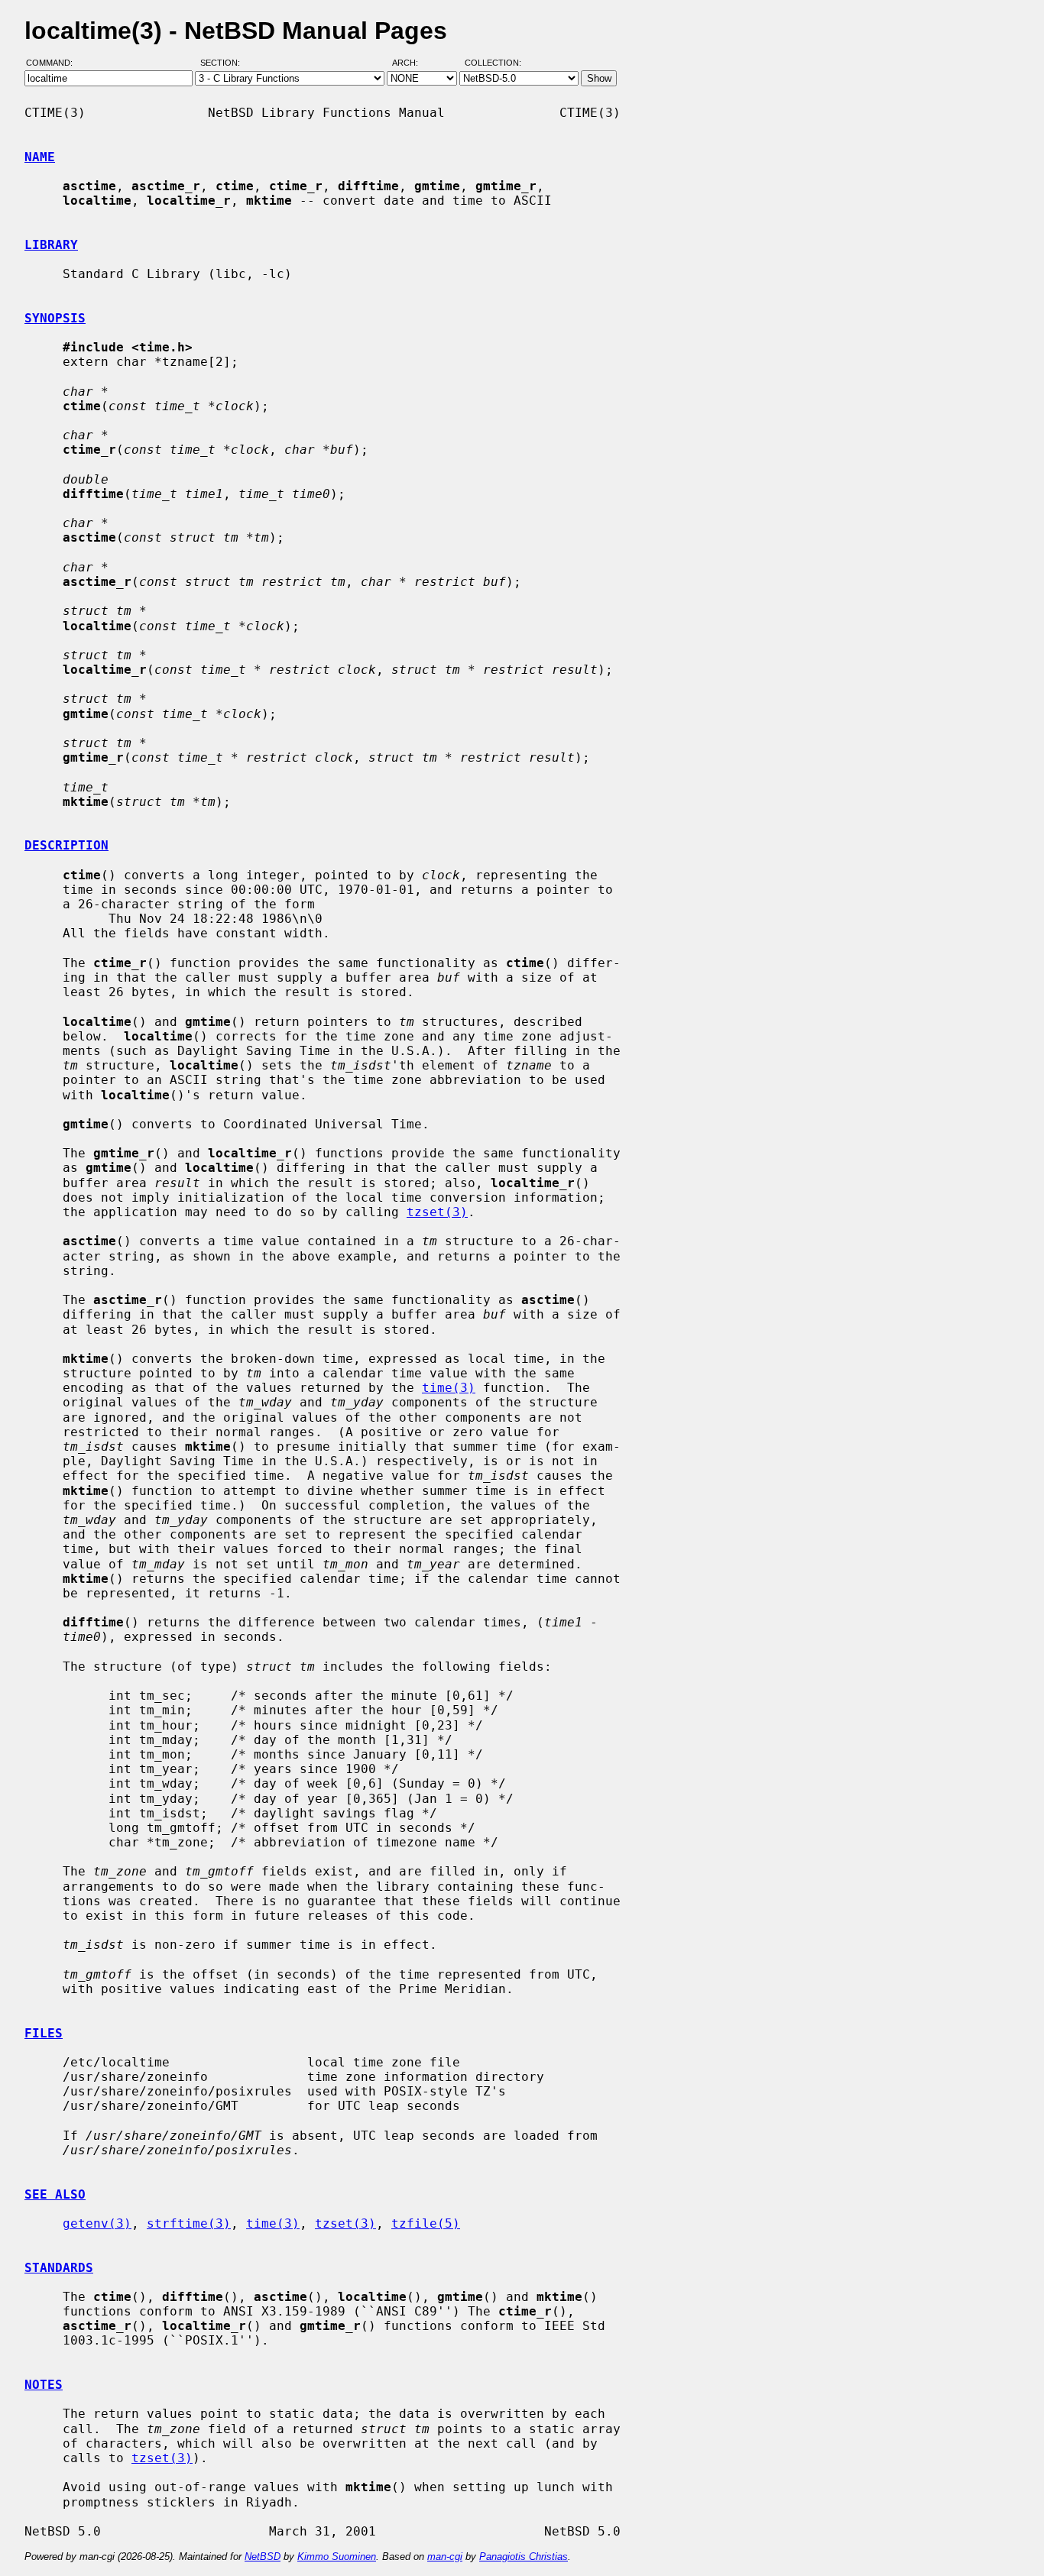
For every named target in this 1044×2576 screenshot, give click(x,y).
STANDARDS (59, 2268)
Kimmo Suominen (337, 2557)
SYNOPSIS (55, 318)
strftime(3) (189, 2223)
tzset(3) (437, 1212)
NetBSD (263, 2557)
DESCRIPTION (66, 845)
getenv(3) (97, 2223)
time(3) (449, 1388)
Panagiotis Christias (524, 2557)
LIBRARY (51, 245)
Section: (224, 63)
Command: (54, 63)
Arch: (412, 63)
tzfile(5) (426, 2223)
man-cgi (445, 2557)
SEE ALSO (55, 2194)
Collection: (493, 63)
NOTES (44, 2385)
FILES (44, 2033)
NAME (40, 157)
